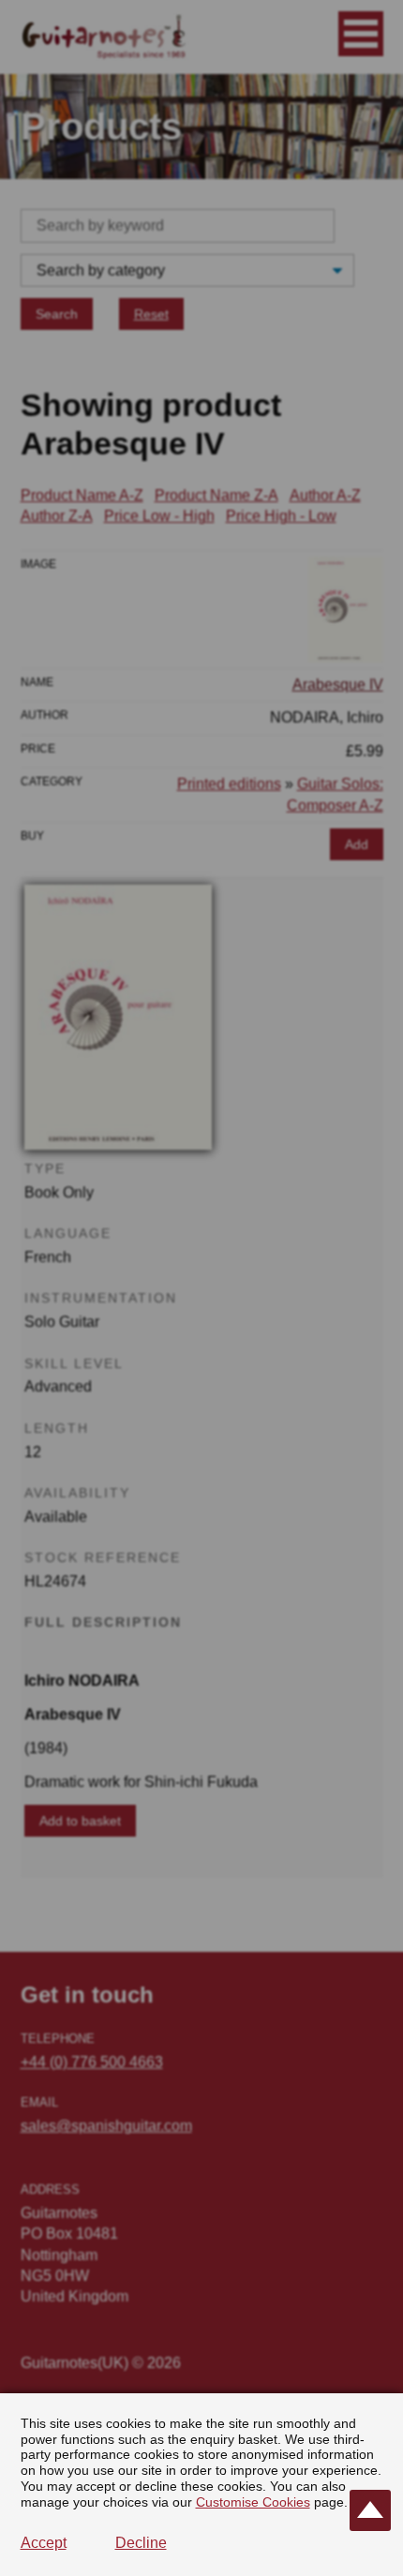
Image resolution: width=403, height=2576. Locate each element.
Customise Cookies (253, 2502)
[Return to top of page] (370, 2510)
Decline (141, 2543)
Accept (44, 2543)
